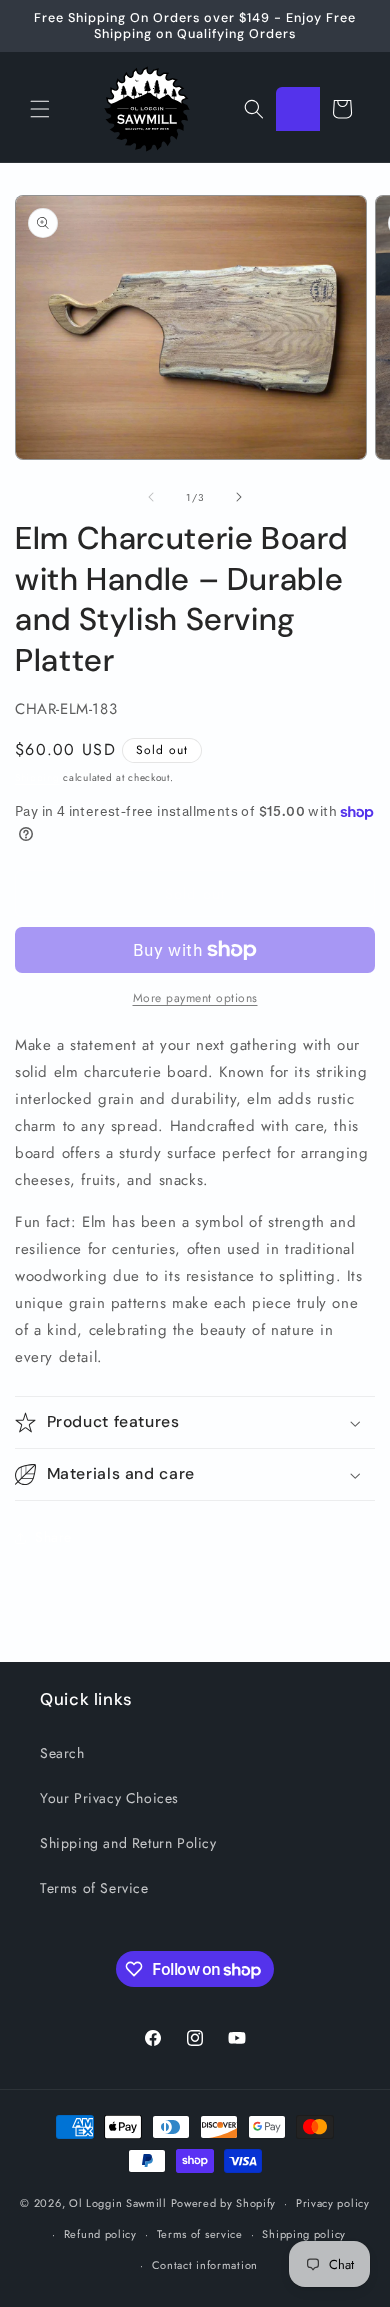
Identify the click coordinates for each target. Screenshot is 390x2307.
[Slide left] (151, 497)
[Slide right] (239, 497)
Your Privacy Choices (109, 1798)
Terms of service (200, 2234)
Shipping (37, 777)
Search (62, 1753)
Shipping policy (304, 2234)
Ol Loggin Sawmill (118, 2203)
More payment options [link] (195, 998)
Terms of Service (94, 1888)
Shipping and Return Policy (128, 1843)
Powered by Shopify (224, 2203)
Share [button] (53, 1537)
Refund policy (100, 2234)
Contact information (205, 2265)
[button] (40, 109)
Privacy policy (333, 2203)
